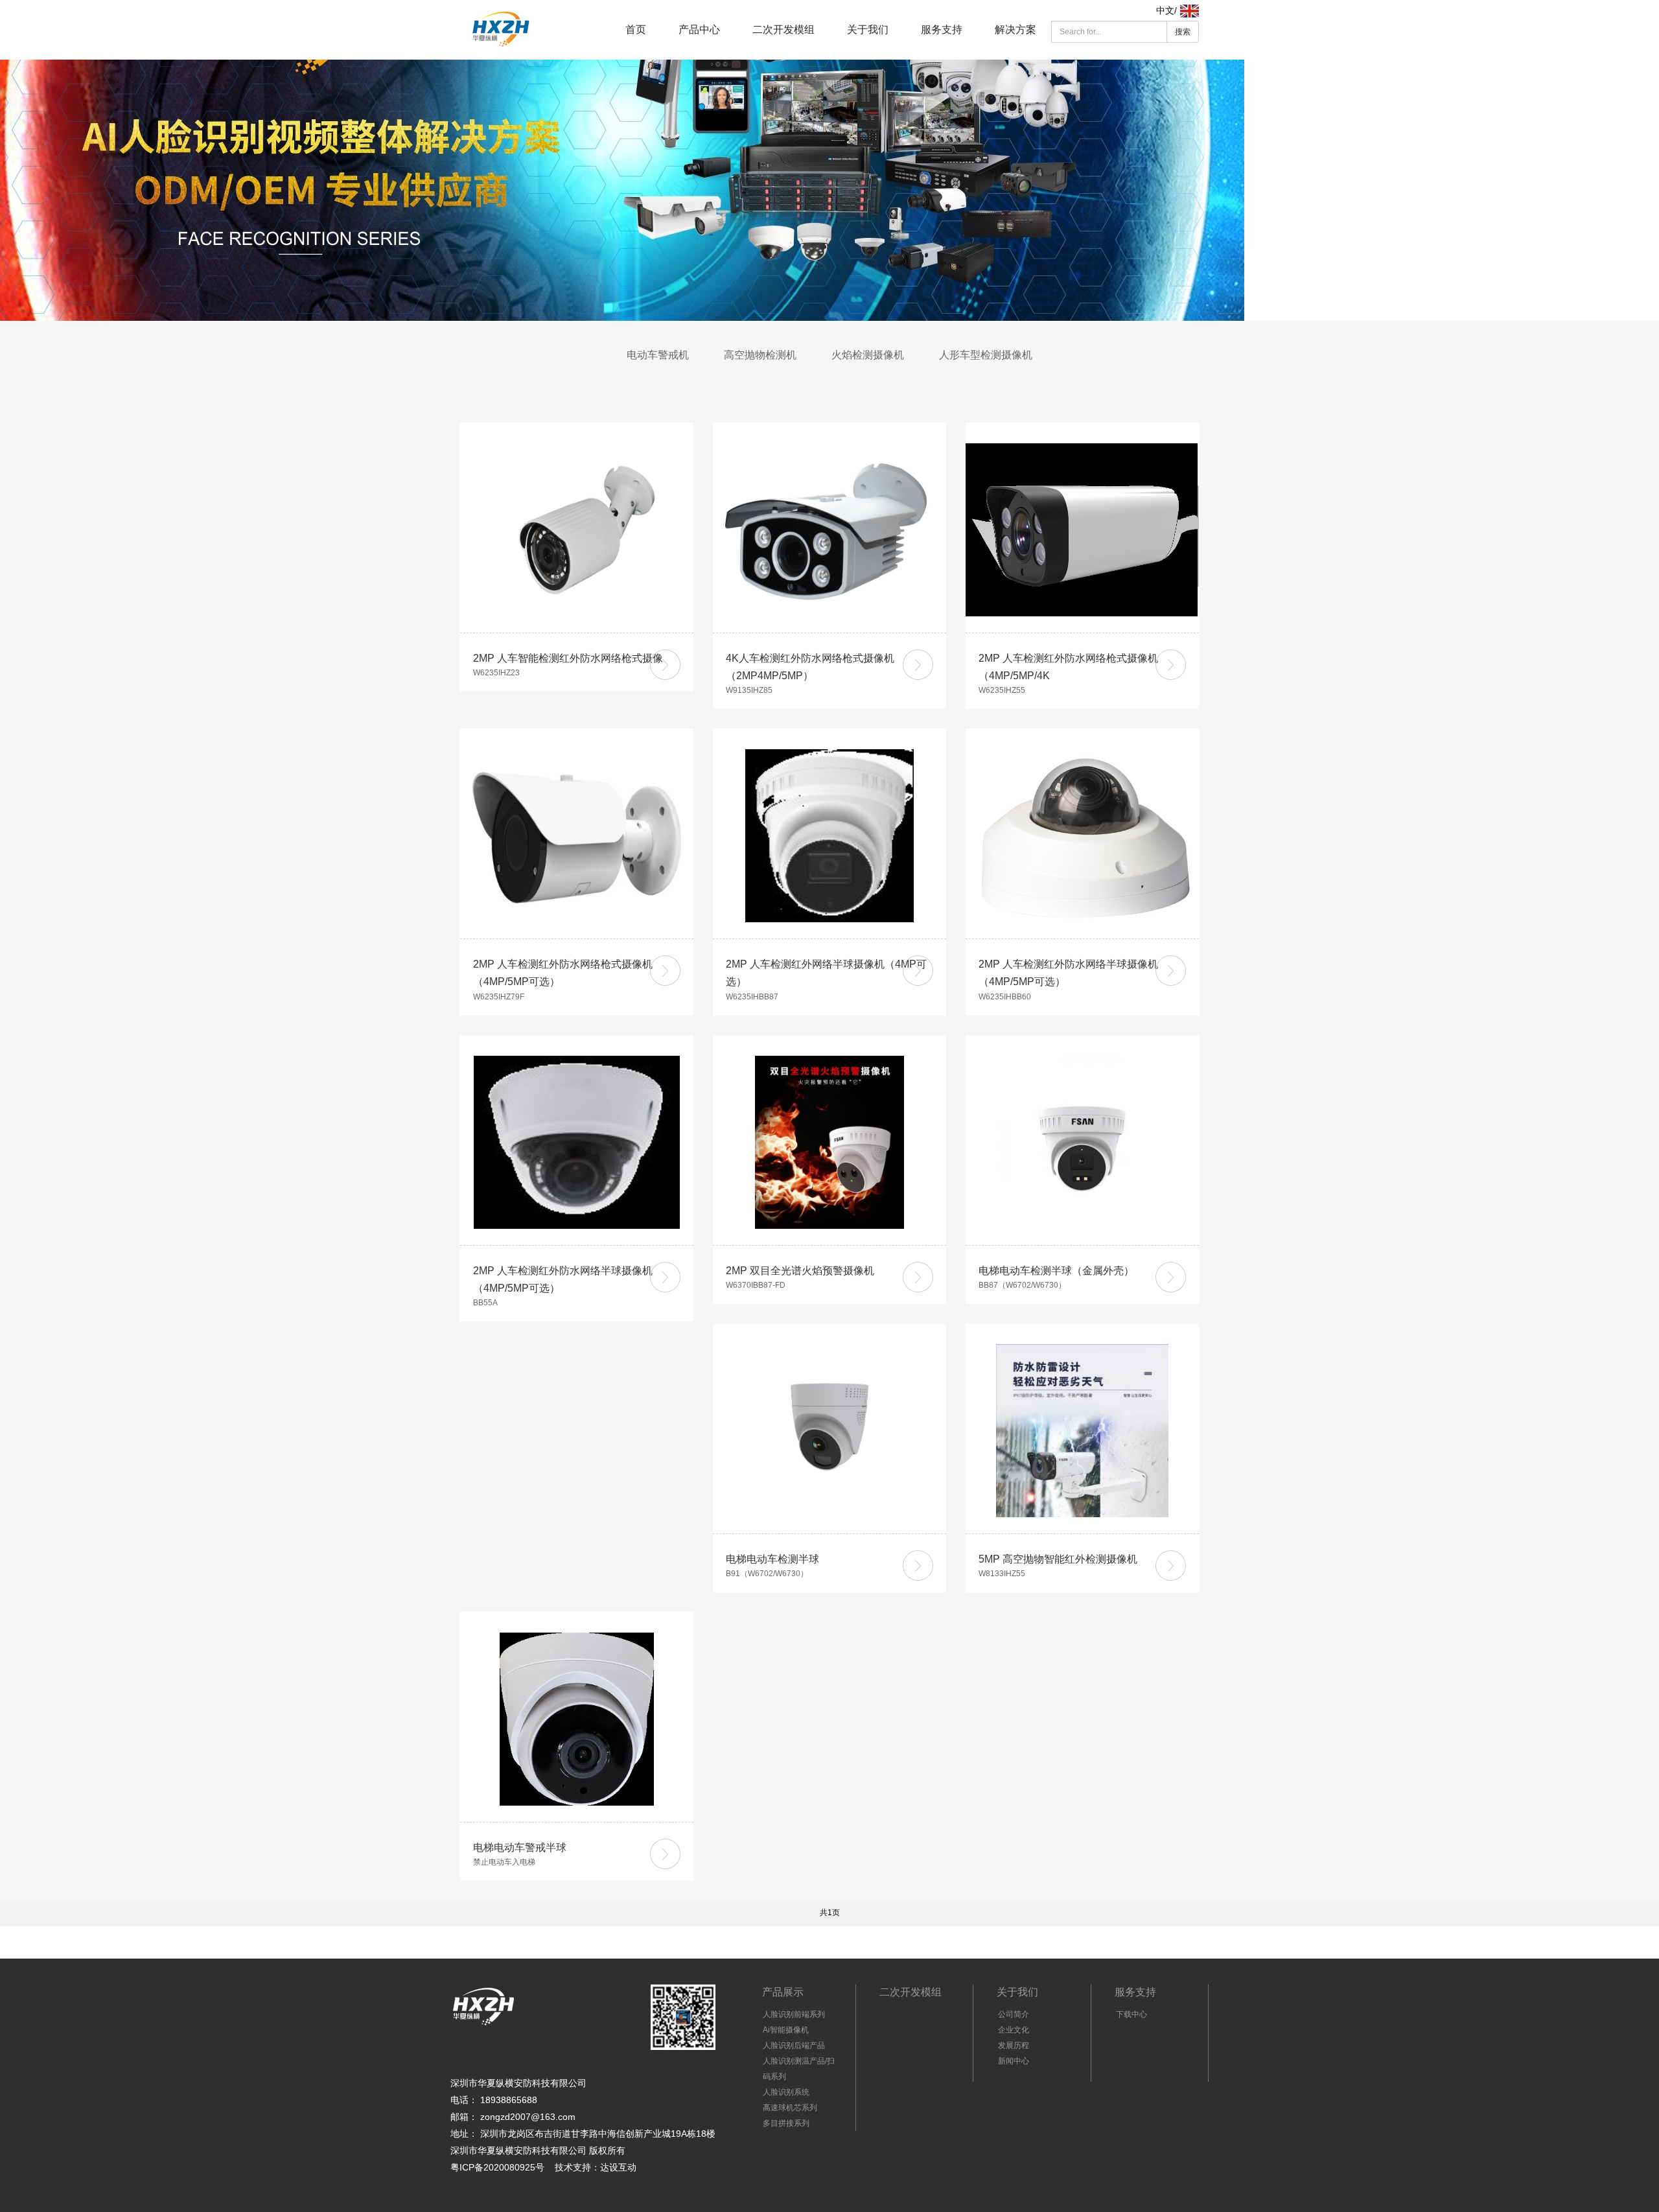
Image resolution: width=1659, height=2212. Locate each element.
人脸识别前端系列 (794, 2014)
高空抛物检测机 (760, 355)
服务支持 (942, 29)
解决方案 (1015, 29)
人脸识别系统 (786, 2092)
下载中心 (1131, 2014)
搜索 (1183, 32)
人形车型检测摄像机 (986, 355)
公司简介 (1014, 2014)
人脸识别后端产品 (794, 2045)
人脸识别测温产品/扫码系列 (799, 2069)
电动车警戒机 (658, 355)
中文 (1165, 10)
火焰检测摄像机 (868, 355)
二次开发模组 (783, 29)
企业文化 (1014, 2030)
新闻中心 (1014, 2061)
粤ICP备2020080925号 (497, 2167)
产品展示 (783, 1992)
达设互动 (618, 2167)
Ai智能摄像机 (786, 2030)
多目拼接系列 (786, 2123)
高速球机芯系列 (790, 2108)
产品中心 (699, 29)
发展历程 (1014, 2045)
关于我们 (868, 29)
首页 (636, 29)
